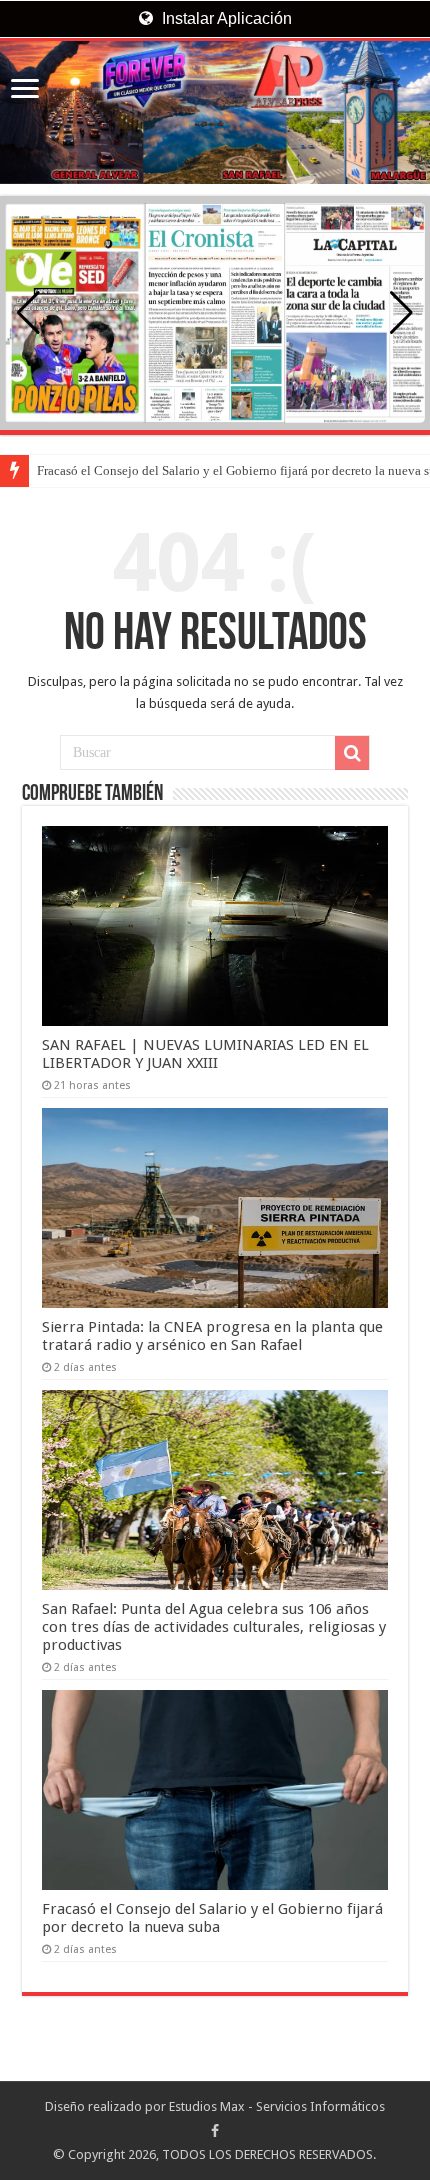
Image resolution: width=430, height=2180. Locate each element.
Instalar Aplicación (225, 18)
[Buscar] (352, 753)
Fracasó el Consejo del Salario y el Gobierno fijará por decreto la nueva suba (212, 1918)
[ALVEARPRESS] (215, 112)
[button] (401, 313)
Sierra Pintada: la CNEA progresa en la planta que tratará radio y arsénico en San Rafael (212, 1336)
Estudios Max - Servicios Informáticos (277, 2106)
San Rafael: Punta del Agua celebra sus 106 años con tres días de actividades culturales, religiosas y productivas (214, 1627)
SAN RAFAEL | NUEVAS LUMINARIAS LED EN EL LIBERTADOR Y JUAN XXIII (205, 1054)
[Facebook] (215, 2131)
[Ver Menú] (25, 90)
